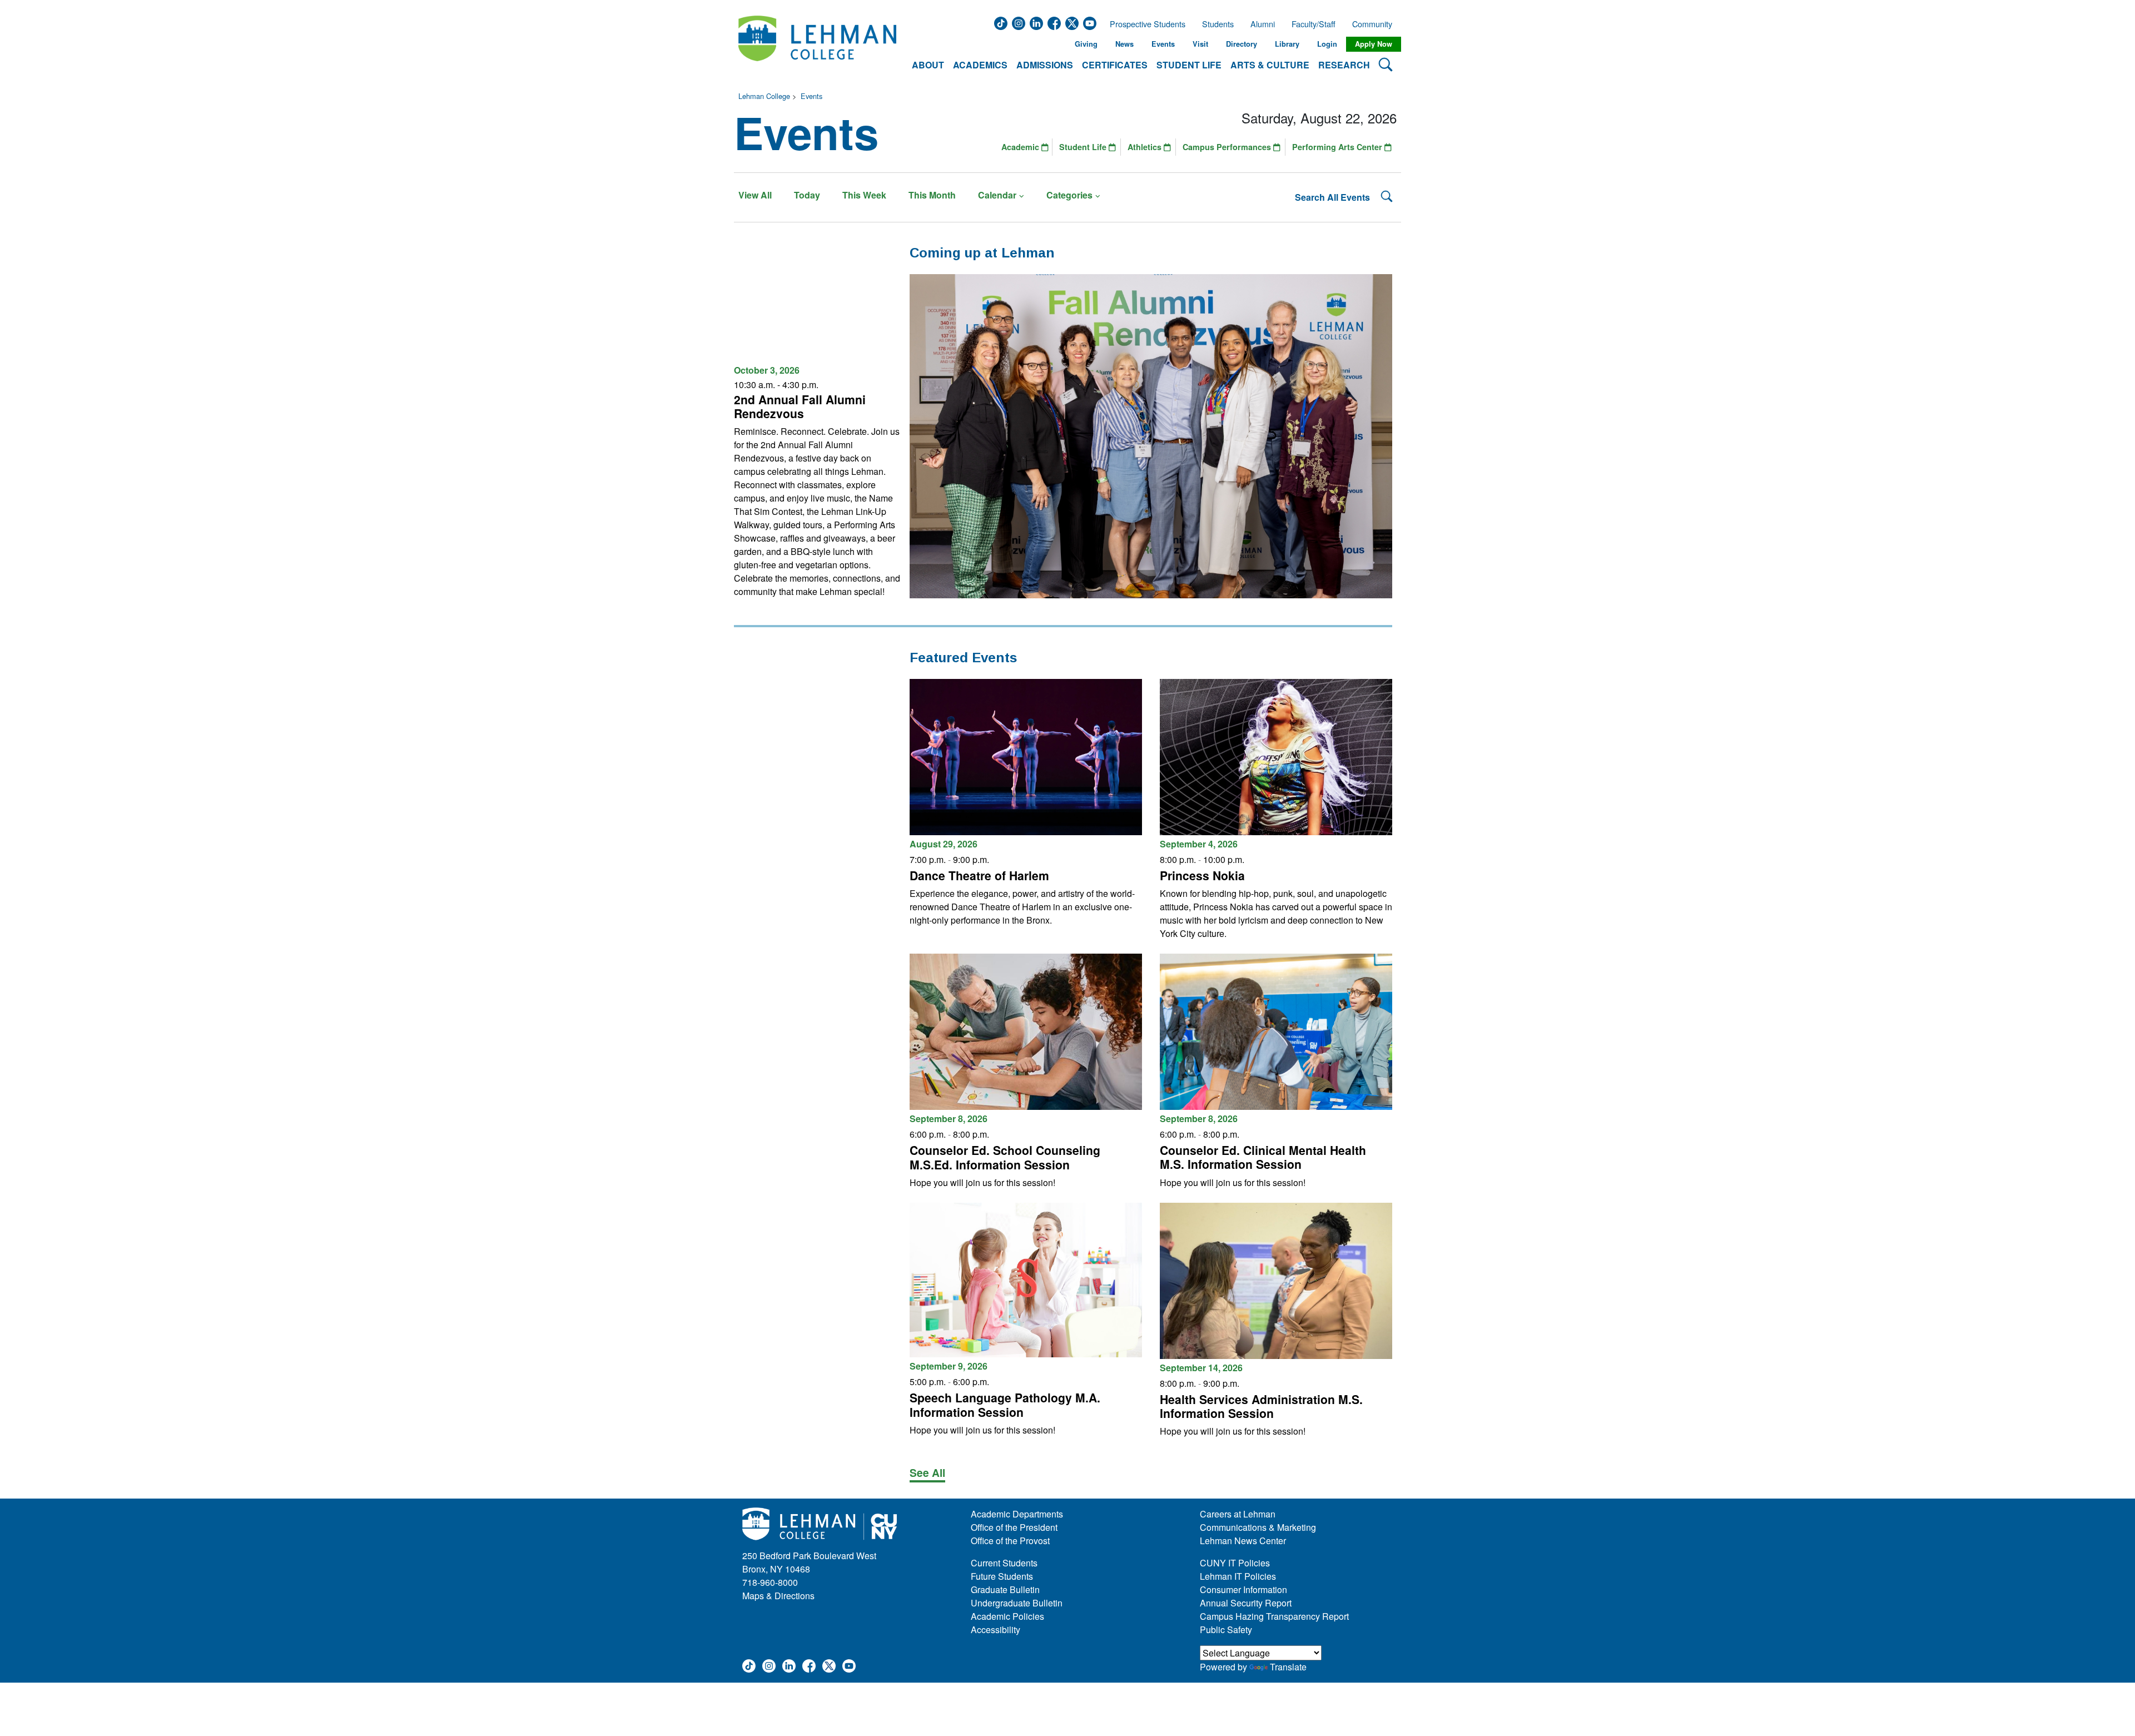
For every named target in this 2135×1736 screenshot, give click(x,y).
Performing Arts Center (1338, 147)
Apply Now (1374, 44)
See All (927, 1472)
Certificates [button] (1115, 65)
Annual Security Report (1246, 1603)
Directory (1242, 44)
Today (807, 195)
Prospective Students (1144, 24)
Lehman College (764, 96)
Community (1376, 24)
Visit (1200, 44)
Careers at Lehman (1238, 1514)
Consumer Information (1243, 1589)
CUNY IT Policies (1235, 1563)
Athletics (1146, 147)
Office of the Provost (1010, 1541)
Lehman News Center (1243, 1541)
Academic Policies (1007, 1616)
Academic (1021, 147)
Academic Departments (1017, 1514)
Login (1327, 44)
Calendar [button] (997, 195)
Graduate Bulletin (1005, 1589)
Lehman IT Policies (1238, 1576)
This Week (864, 195)
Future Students (1002, 1576)
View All (755, 195)
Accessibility (995, 1630)
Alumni (1263, 24)
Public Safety (1226, 1630)
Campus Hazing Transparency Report (1274, 1616)
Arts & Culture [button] (1270, 65)
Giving (1086, 44)
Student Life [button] (1189, 65)
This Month (932, 195)
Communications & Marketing (1258, 1527)
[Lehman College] (817, 44)
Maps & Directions (778, 1596)
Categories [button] (1069, 195)
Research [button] (1344, 65)
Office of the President (1014, 1527)
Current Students (1004, 1563)
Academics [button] (980, 65)
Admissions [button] (1045, 65)
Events (1163, 44)
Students (1218, 24)
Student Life (1084, 147)
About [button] (928, 65)
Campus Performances (1228, 147)
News (1124, 44)
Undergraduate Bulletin (1017, 1603)
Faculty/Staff (1314, 24)
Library (1287, 44)
